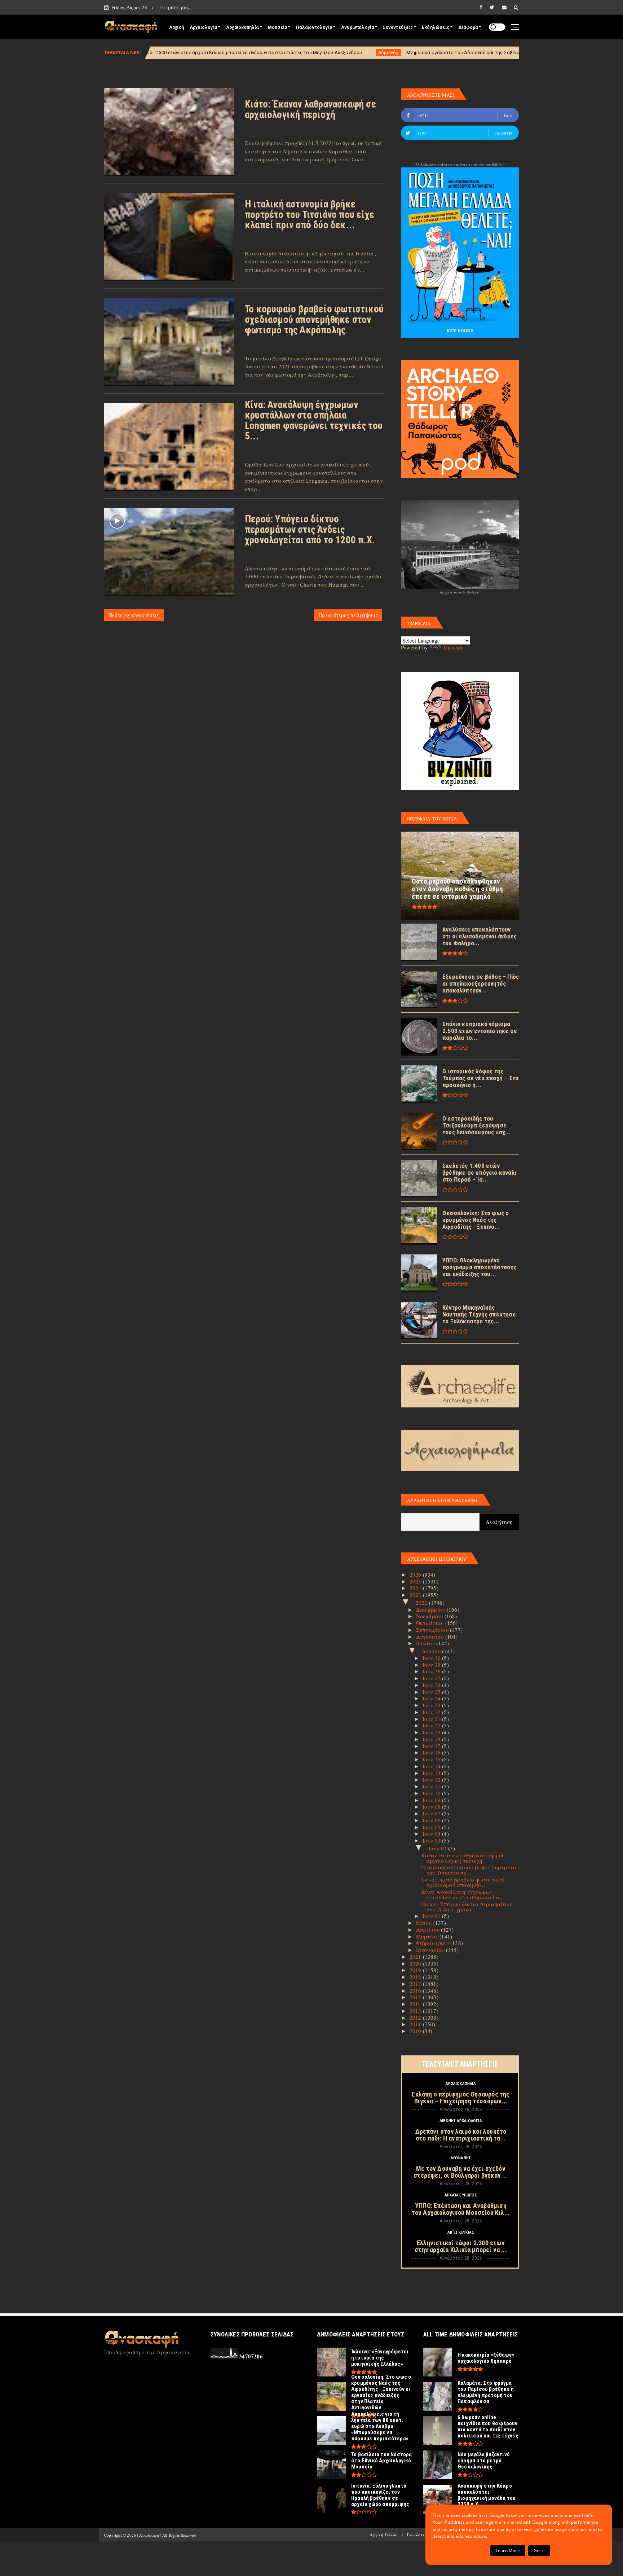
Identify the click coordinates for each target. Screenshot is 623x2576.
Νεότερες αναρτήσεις (134, 615)
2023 (416, 1595)
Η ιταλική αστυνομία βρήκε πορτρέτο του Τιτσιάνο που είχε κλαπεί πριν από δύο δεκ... (310, 215)
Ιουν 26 (432, 1685)
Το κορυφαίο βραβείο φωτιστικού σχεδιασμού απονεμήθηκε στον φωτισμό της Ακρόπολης (314, 320)
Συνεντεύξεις (398, 27)
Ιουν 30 (432, 1658)
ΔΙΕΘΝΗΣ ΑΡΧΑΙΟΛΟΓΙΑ (461, 2121)
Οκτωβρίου (431, 1623)
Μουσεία (277, 27)
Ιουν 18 (432, 1739)
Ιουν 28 (432, 1671)
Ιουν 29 (432, 1665)
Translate (453, 647)
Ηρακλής (479, 53)
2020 (416, 1963)
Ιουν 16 (432, 1752)
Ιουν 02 (439, 1848)
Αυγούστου (431, 1637)
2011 (416, 2024)
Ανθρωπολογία (357, 27)
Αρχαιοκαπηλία (242, 27)
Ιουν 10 (432, 1793)
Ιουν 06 (432, 1820)
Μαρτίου (428, 1936)
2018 (416, 1977)
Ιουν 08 (432, 1806)
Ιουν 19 (432, 1732)
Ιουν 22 (432, 1712)
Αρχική (176, 27)
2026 (416, 1574)
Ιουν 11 (432, 1786)
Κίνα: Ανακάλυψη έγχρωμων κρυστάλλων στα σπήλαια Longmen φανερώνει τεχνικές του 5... (314, 420)
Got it (539, 2551)
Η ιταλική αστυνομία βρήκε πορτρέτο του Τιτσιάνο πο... (469, 1870)
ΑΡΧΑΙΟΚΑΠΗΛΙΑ (461, 2084)
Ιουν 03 (432, 1840)
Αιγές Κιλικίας (461, 2232)
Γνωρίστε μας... (176, 7)
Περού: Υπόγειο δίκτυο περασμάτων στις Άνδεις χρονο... (467, 1907)
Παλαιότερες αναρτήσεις (348, 615)
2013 (416, 2011)
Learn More (508, 2551)
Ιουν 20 (432, 1725)
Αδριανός (237, 53)
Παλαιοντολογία (314, 27)
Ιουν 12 (432, 1779)
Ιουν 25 (432, 1692)
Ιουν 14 (432, 1766)
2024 (416, 1588)
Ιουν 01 (432, 1916)
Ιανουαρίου (431, 1950)
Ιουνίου (432, 1651)
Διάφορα (468, 27)
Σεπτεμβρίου (433, 1630)
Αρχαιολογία (203, 27)
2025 (416, 1581)
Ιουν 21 (432, 1719)
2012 (416, 2018)
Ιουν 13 (432, 1773)
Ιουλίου (426, 1643)
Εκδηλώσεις (436, 27)
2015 (416, 1997)
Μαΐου (425, 1923)
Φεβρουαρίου (433, 1943)
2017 (416, 1984)
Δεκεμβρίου (431, 1609)
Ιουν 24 (432, 1698)
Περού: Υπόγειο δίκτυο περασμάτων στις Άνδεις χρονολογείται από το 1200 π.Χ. (310, 530)
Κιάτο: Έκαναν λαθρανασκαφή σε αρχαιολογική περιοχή (310, 109)
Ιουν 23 (432, 1705)
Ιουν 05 (432, 1827)
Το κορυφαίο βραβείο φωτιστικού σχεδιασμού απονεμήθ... (463, 1882)
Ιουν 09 (432, 1800)
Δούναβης (461, 2158)
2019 (416, 1970)
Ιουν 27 (432, 1678)
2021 (416, 1957)
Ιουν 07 (432, 1813)
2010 (416, 2031)
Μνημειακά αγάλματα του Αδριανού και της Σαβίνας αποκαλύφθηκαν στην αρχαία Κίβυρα (354, 52)
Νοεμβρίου (430, 1616)
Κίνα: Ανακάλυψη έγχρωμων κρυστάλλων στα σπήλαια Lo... (463, 1894)
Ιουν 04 (432, 1834)
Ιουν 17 (432, 1746)
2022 (422, 1603)
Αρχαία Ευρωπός (461, 2195)
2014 (416, 2004)
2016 (416, 1990)
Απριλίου (429, 1929)
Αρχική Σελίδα (384, 2535)
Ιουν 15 (432, 1759)
